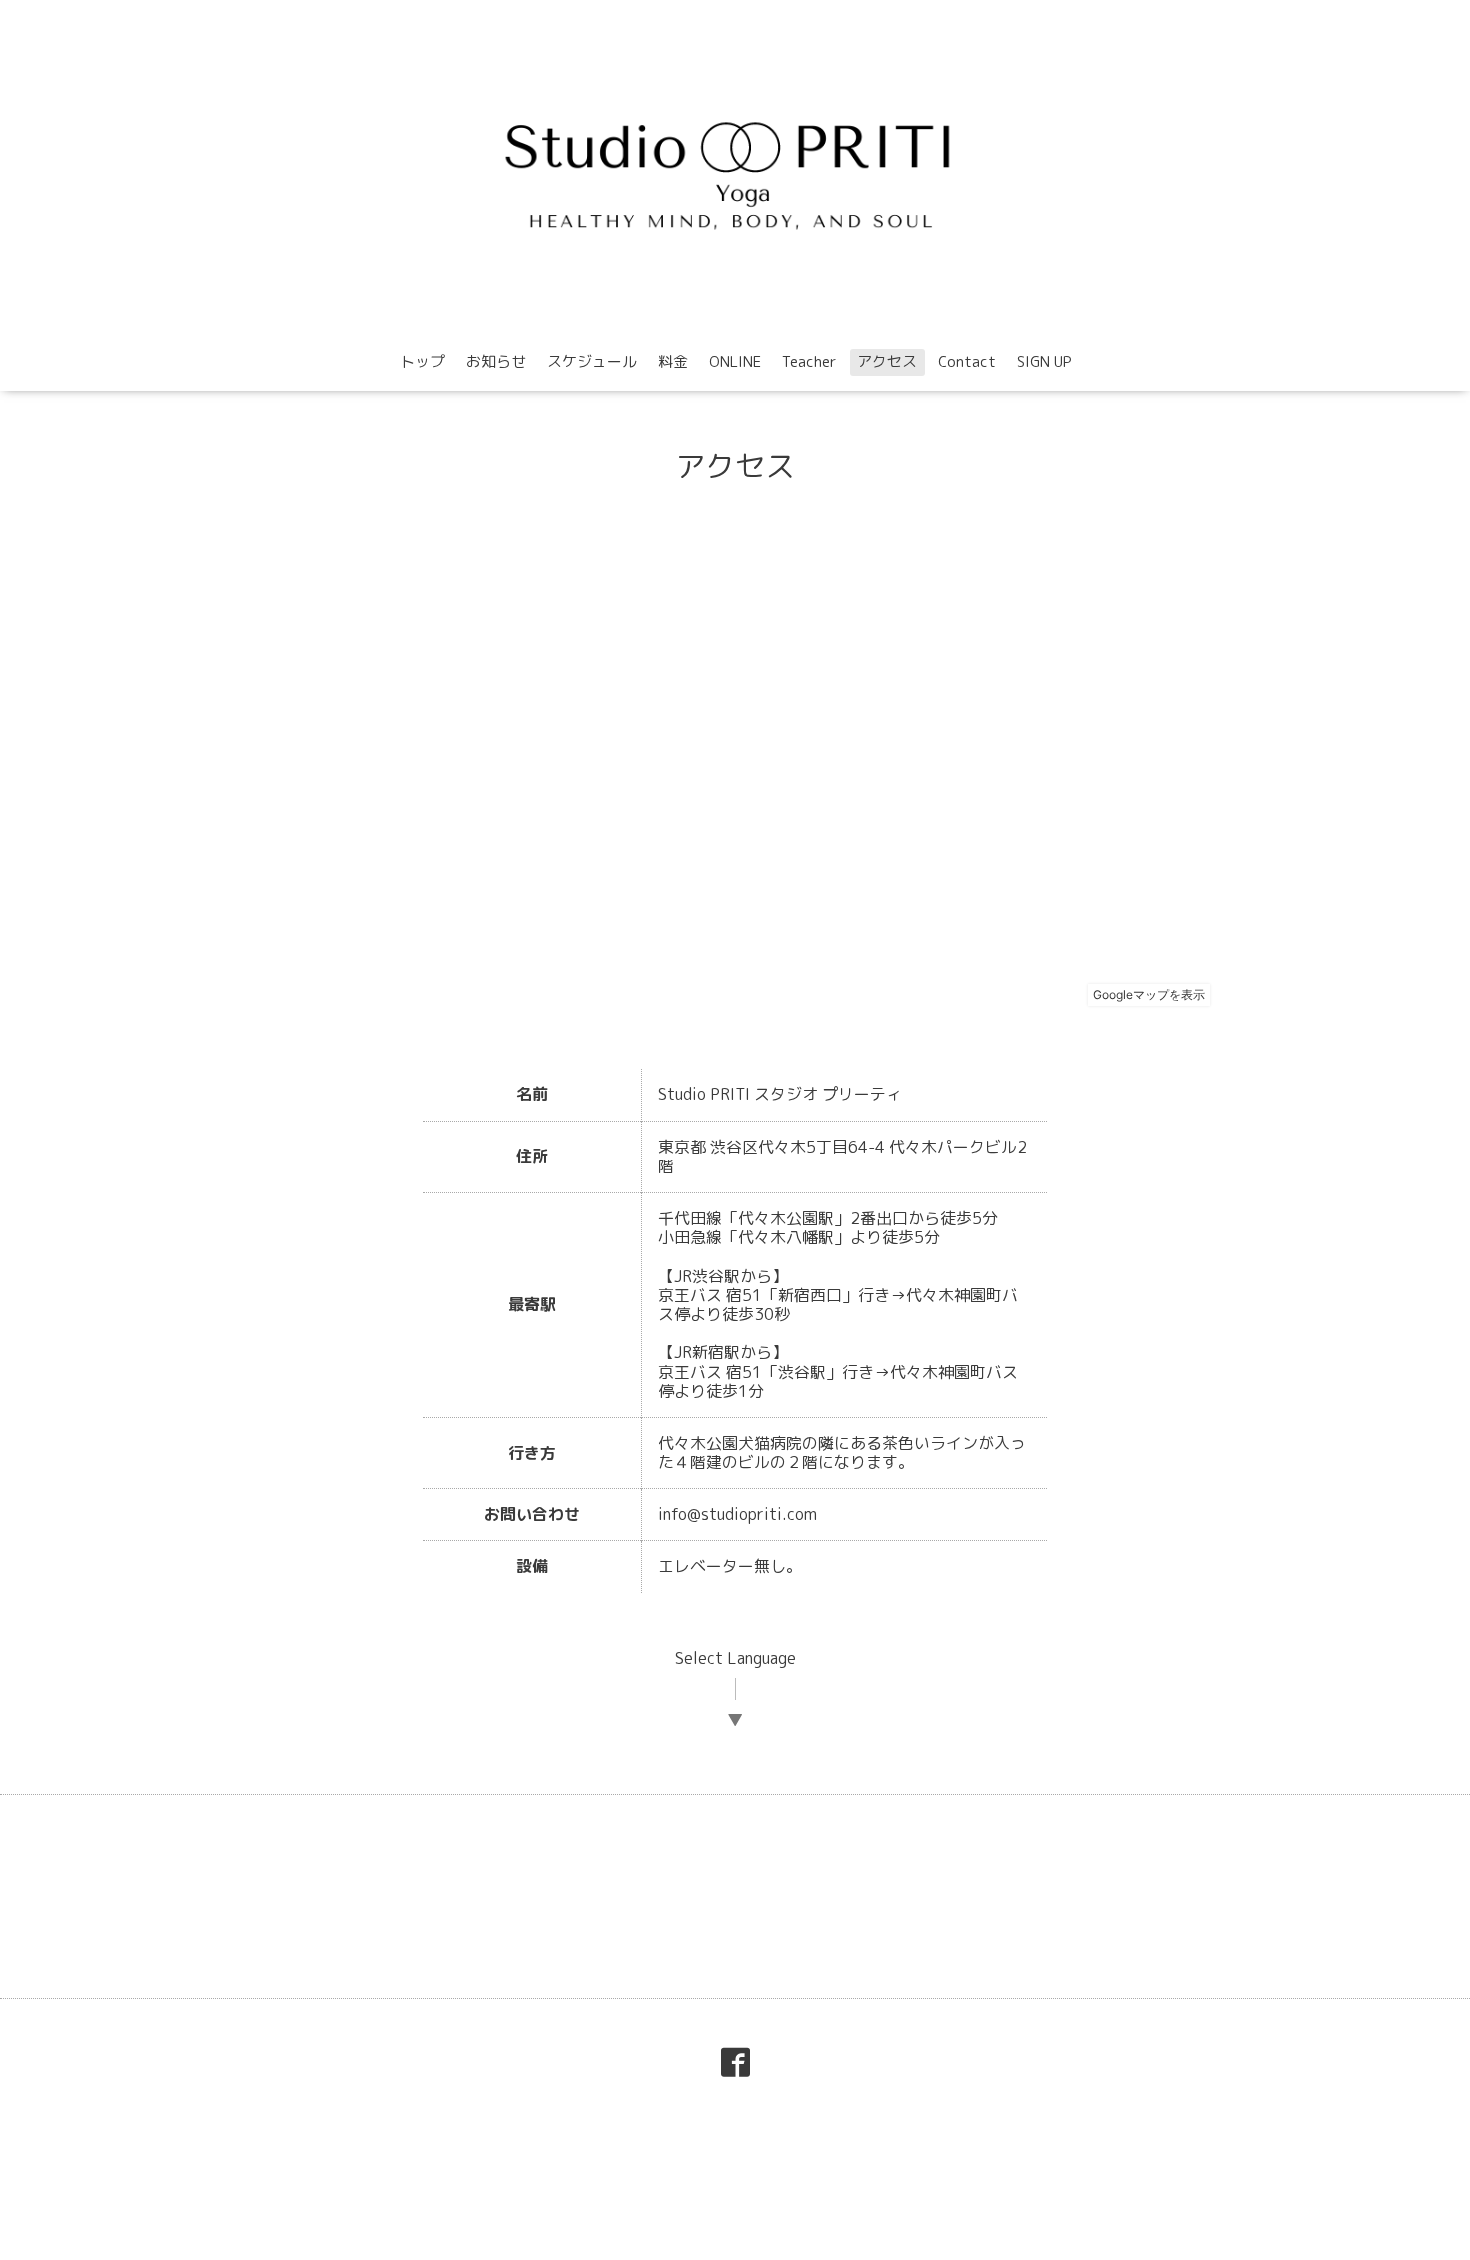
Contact (967, 361)
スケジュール (592, 361)
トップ (422, 361)
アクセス (887, 361)
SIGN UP (1044, 361)
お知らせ (496, 361)
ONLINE (735, 361)
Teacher (809, 361)
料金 (673, 361)
